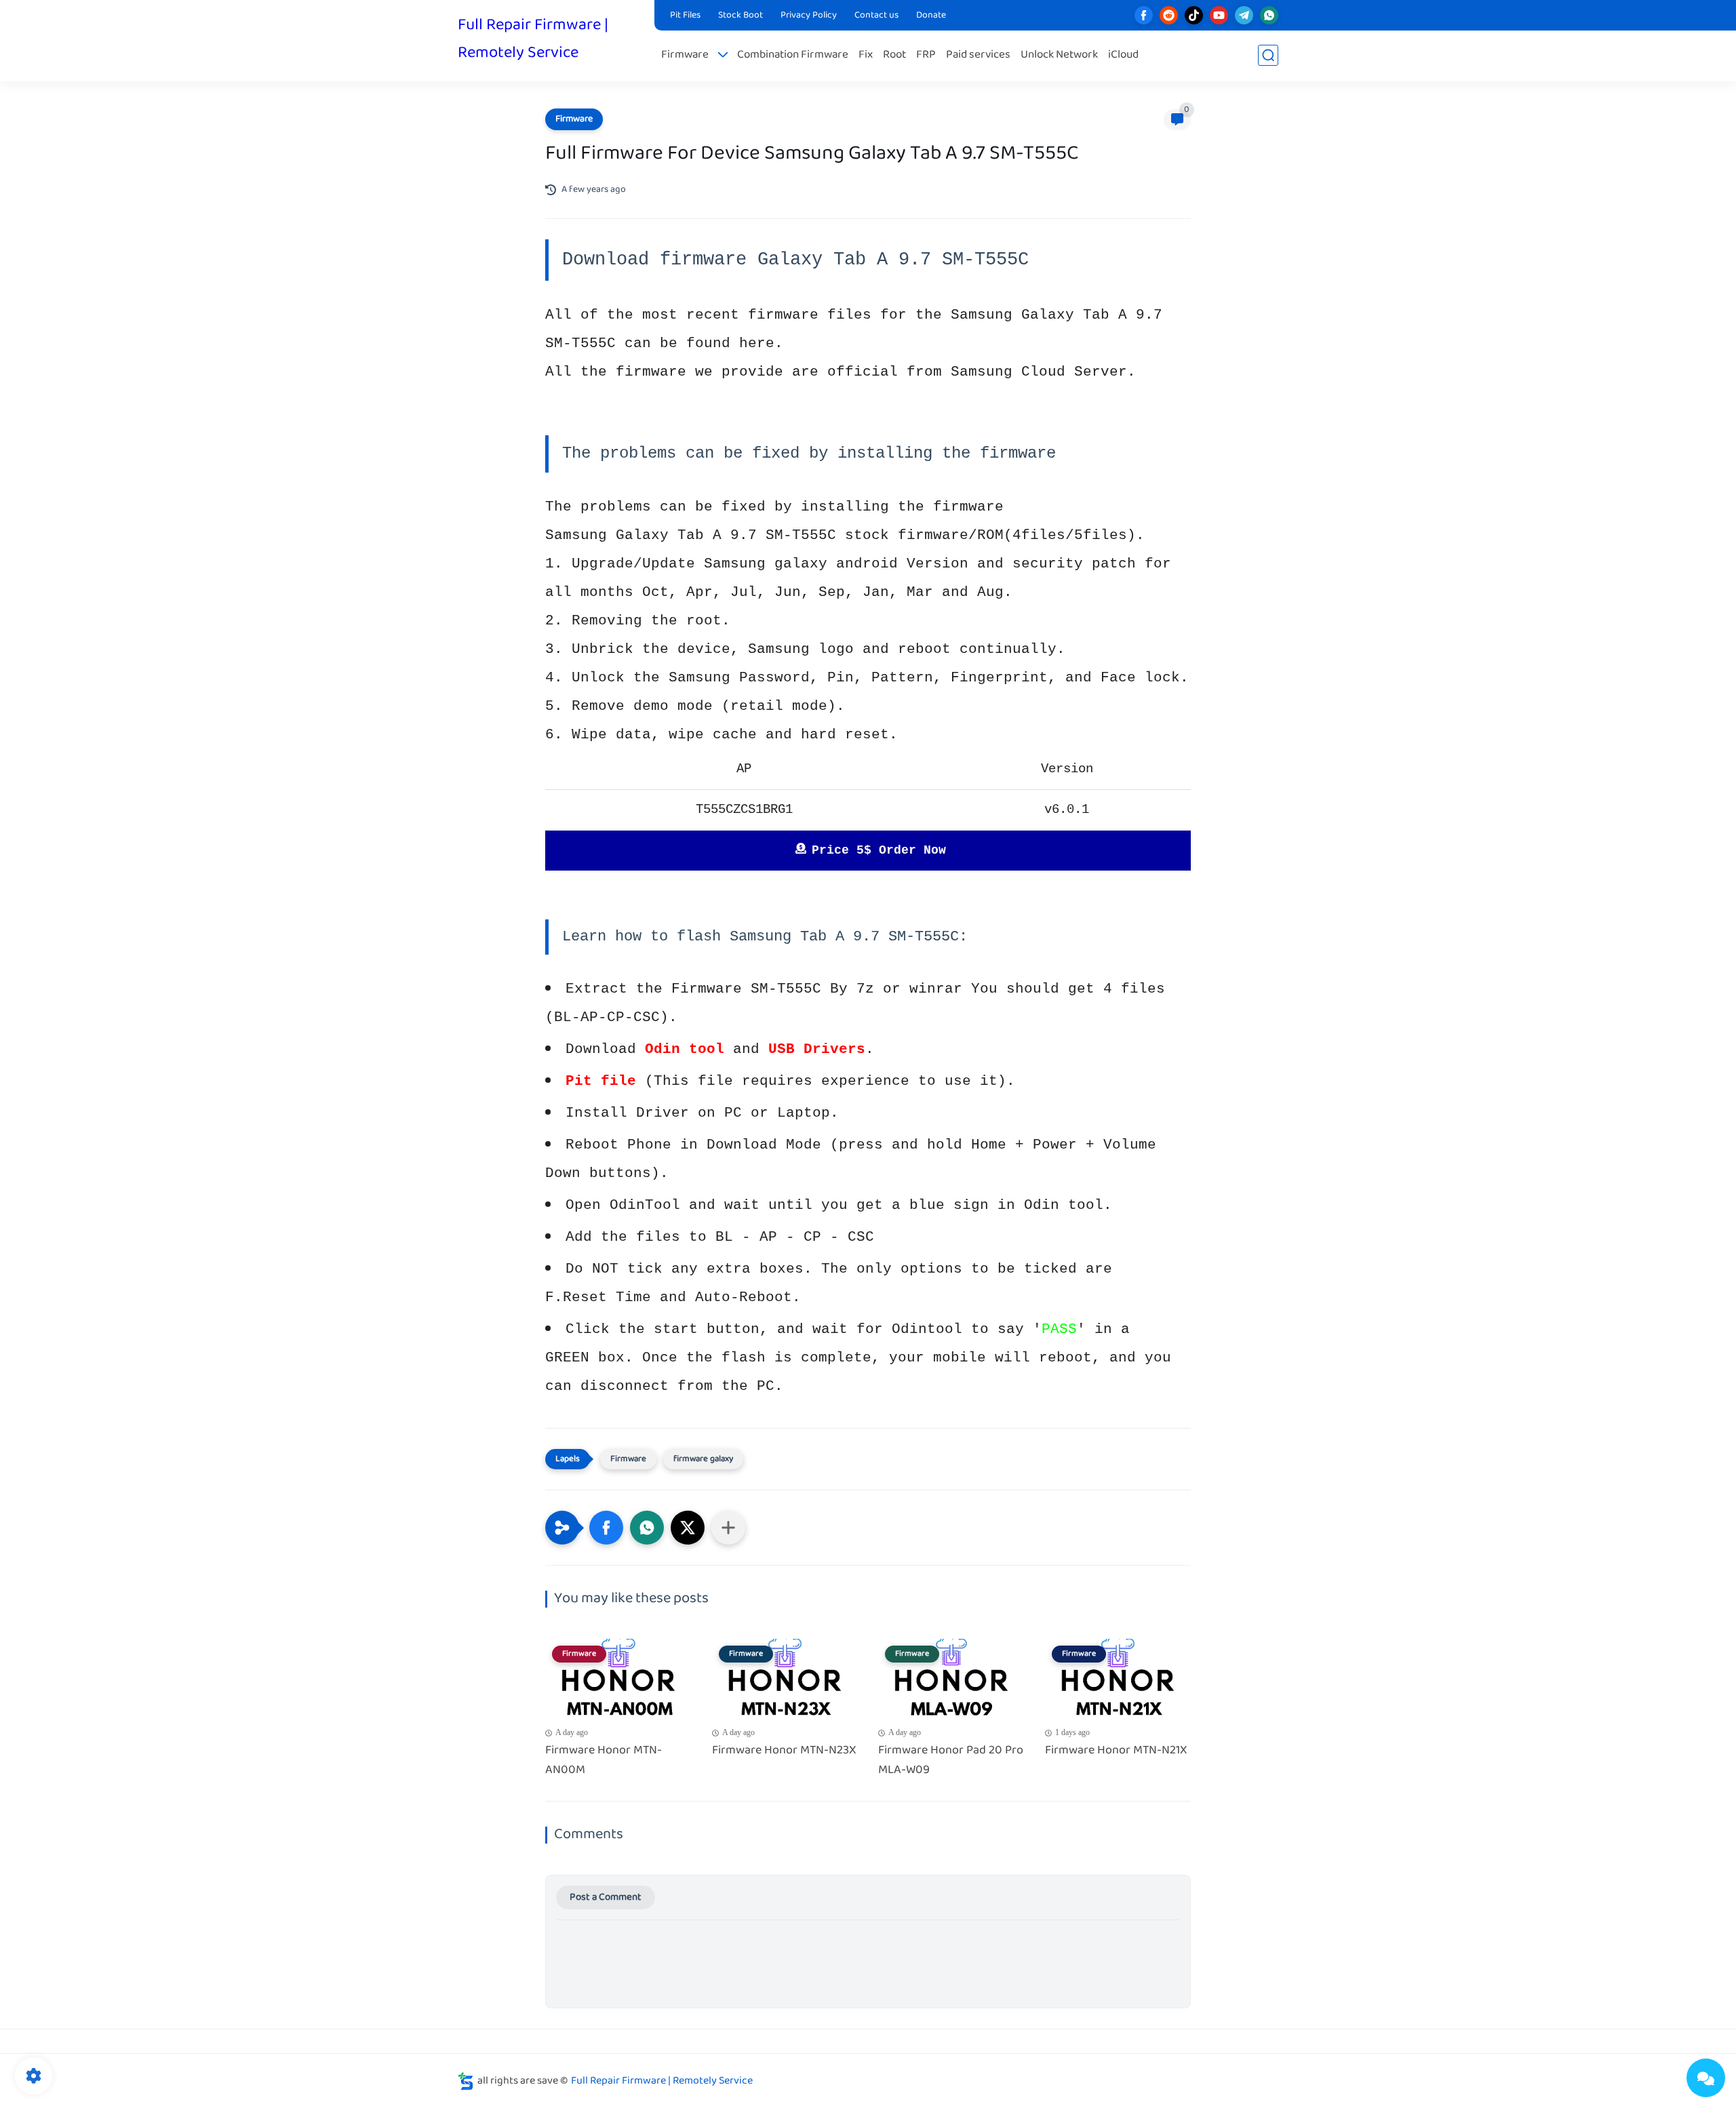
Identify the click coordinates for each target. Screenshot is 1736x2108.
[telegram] (1244, 15)
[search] (1268, 55)
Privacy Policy (809, 16)
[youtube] (1219, 15)
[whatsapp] (1269, 15)
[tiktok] (1194, 15)
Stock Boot (741, 16)
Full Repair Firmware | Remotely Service (533, 39)
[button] (606, 1528)
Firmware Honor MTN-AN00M (604, 1761)
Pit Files (685, 16)
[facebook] (1144, 15)
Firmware (685, 55)
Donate (931, 16)
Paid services (978, 55)
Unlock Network (1059, 55)
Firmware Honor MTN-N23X (784, 1751)
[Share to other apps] (728, 1528)
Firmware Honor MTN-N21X (1116, 1751)
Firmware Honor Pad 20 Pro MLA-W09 (951, 1761)
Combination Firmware (793, 55)
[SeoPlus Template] (466, 2081)
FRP (926, 55)
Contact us (876, 16)
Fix (866, 55)
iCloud (1123, 55)
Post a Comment (606, 1897)
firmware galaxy (703, 1459)
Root (894, 55)
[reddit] (1169, 15)
